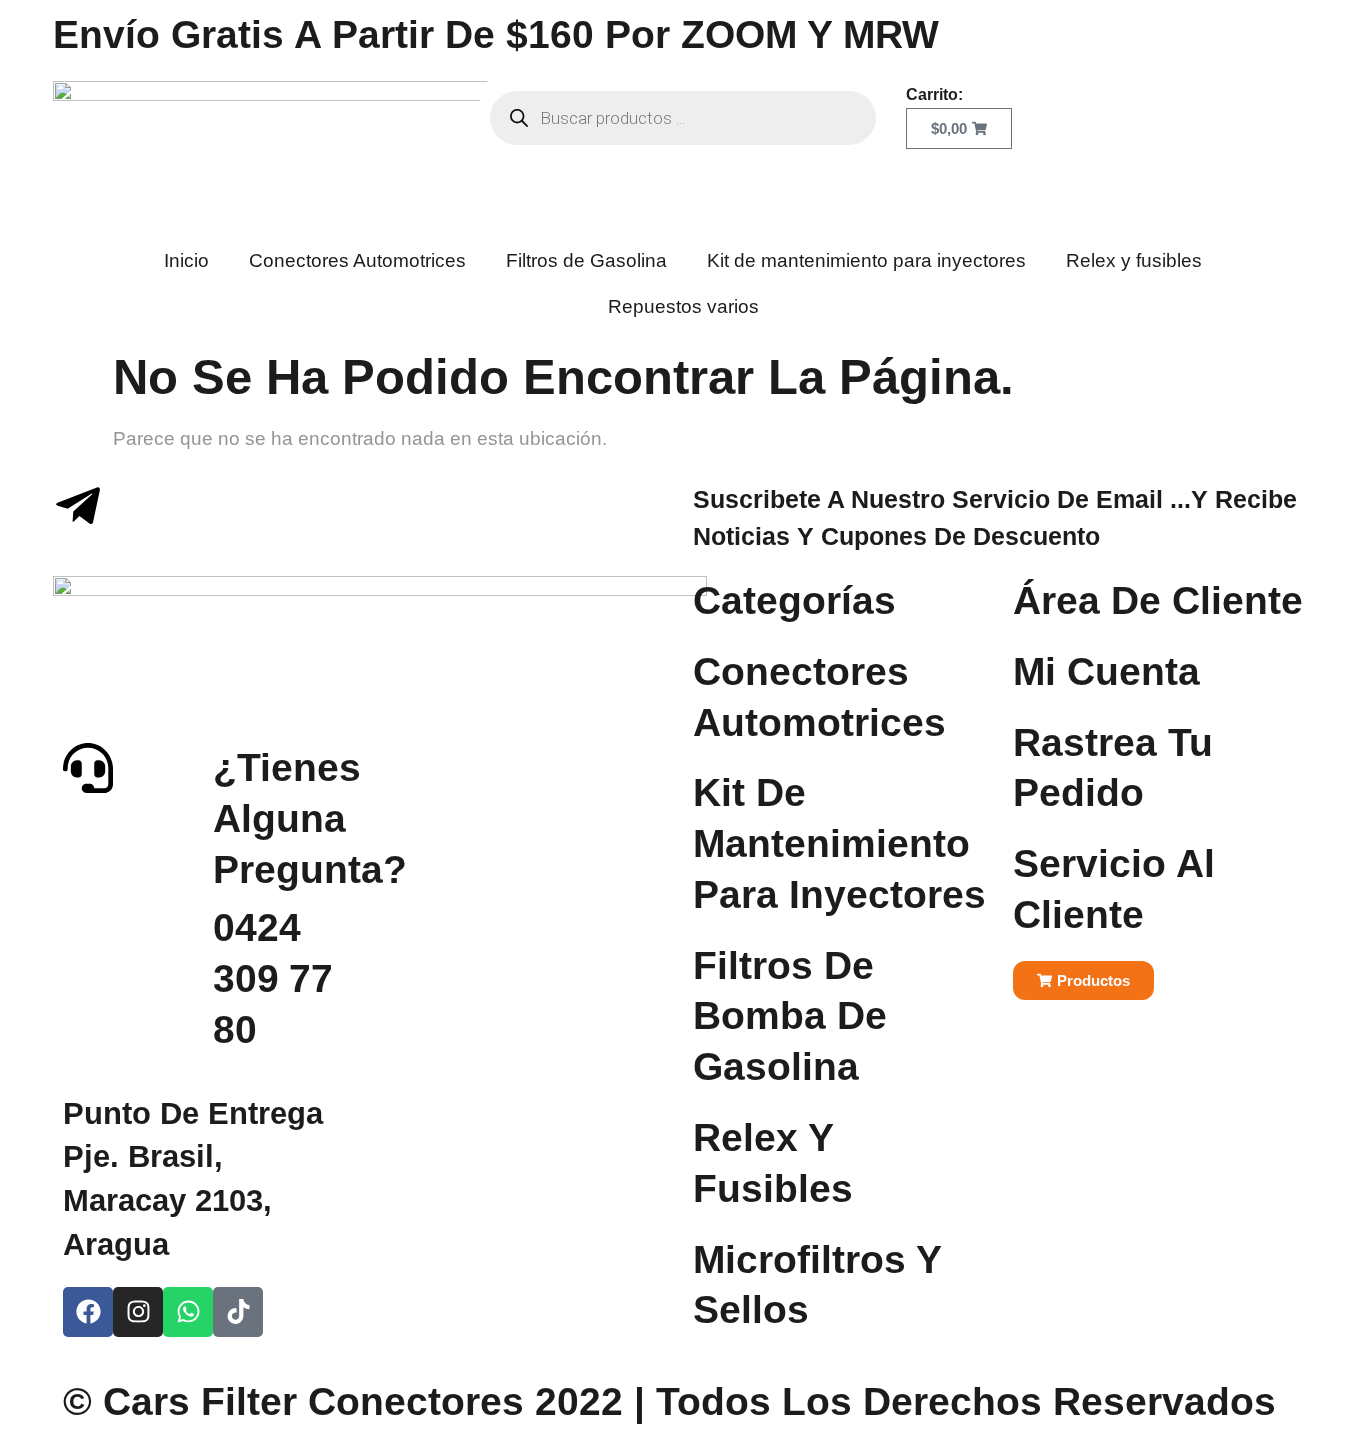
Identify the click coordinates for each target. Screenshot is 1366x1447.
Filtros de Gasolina (586, 260)
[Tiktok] (238, 1312)
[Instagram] (138, 1312)
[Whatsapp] (188, 1312)
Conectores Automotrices (357, 260)
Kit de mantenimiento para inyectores (866, 260)
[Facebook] (88, 1312)
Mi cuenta (1106, 671)
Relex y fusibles (1134, 260)
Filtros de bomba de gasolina (790, 1016)
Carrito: (934, 94)
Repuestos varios (683, 306)
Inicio (186, 260)
